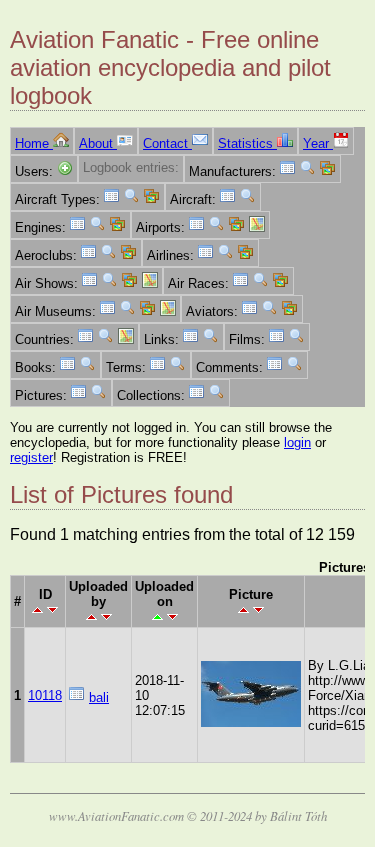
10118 (45, 695)
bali (99, 697)
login (297, 442)
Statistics (247, 143)
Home (34, 143)
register (31, 457)
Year (318, 143)
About (98, 143)
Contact (167, 143)
